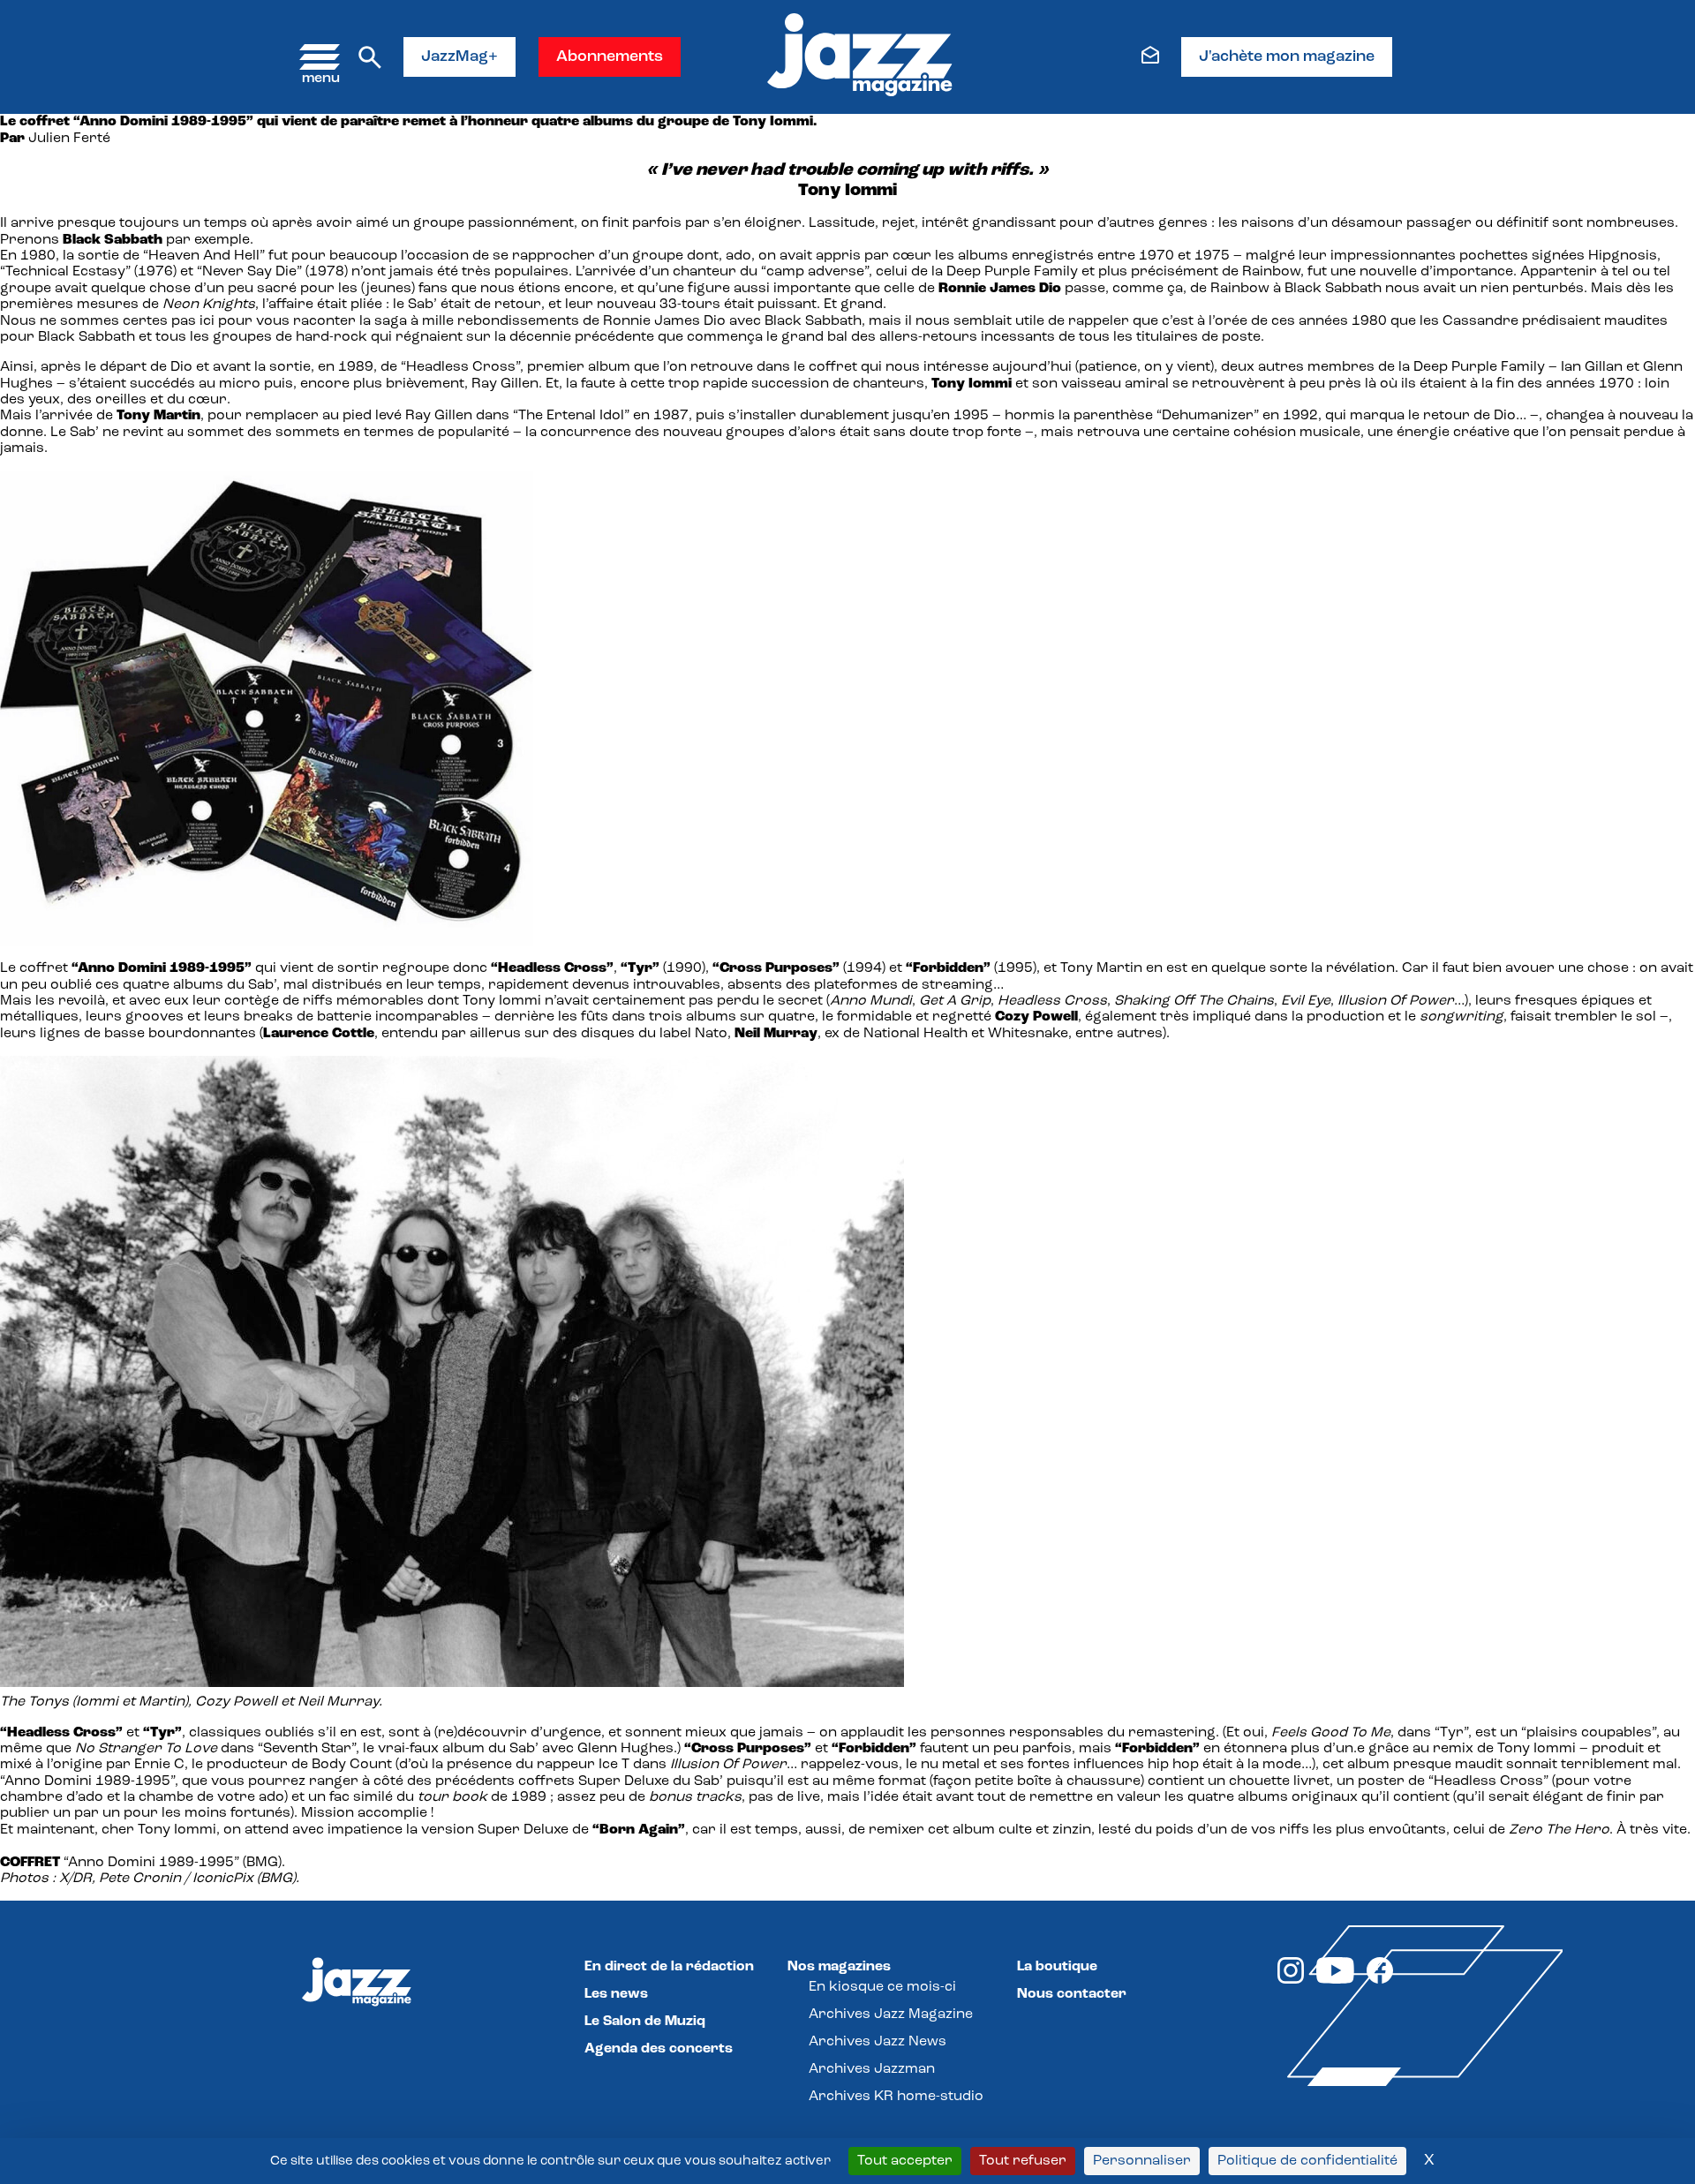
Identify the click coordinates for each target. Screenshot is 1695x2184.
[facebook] (1380, 1980)
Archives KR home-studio (896, 2097)
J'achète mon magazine (1287, 57)
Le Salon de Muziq (645, 2022)
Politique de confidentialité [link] (1307, 2161)
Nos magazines (839, 1967)
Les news (616, 1994)
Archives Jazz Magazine (891, 2015)
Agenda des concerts (659, 2049)
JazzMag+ (460, 57)
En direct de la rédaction (669, 1967)
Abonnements (610, 57)
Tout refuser (1023, 2161)
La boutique (1057, 1967)
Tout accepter (905, 2161)
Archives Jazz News (878, 2042)
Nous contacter (1072, 1994)
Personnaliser (1142, 2161)
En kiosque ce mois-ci (882, 1987)
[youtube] (1335, 1980)
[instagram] (1291, 1980)
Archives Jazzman (872, 2069)
